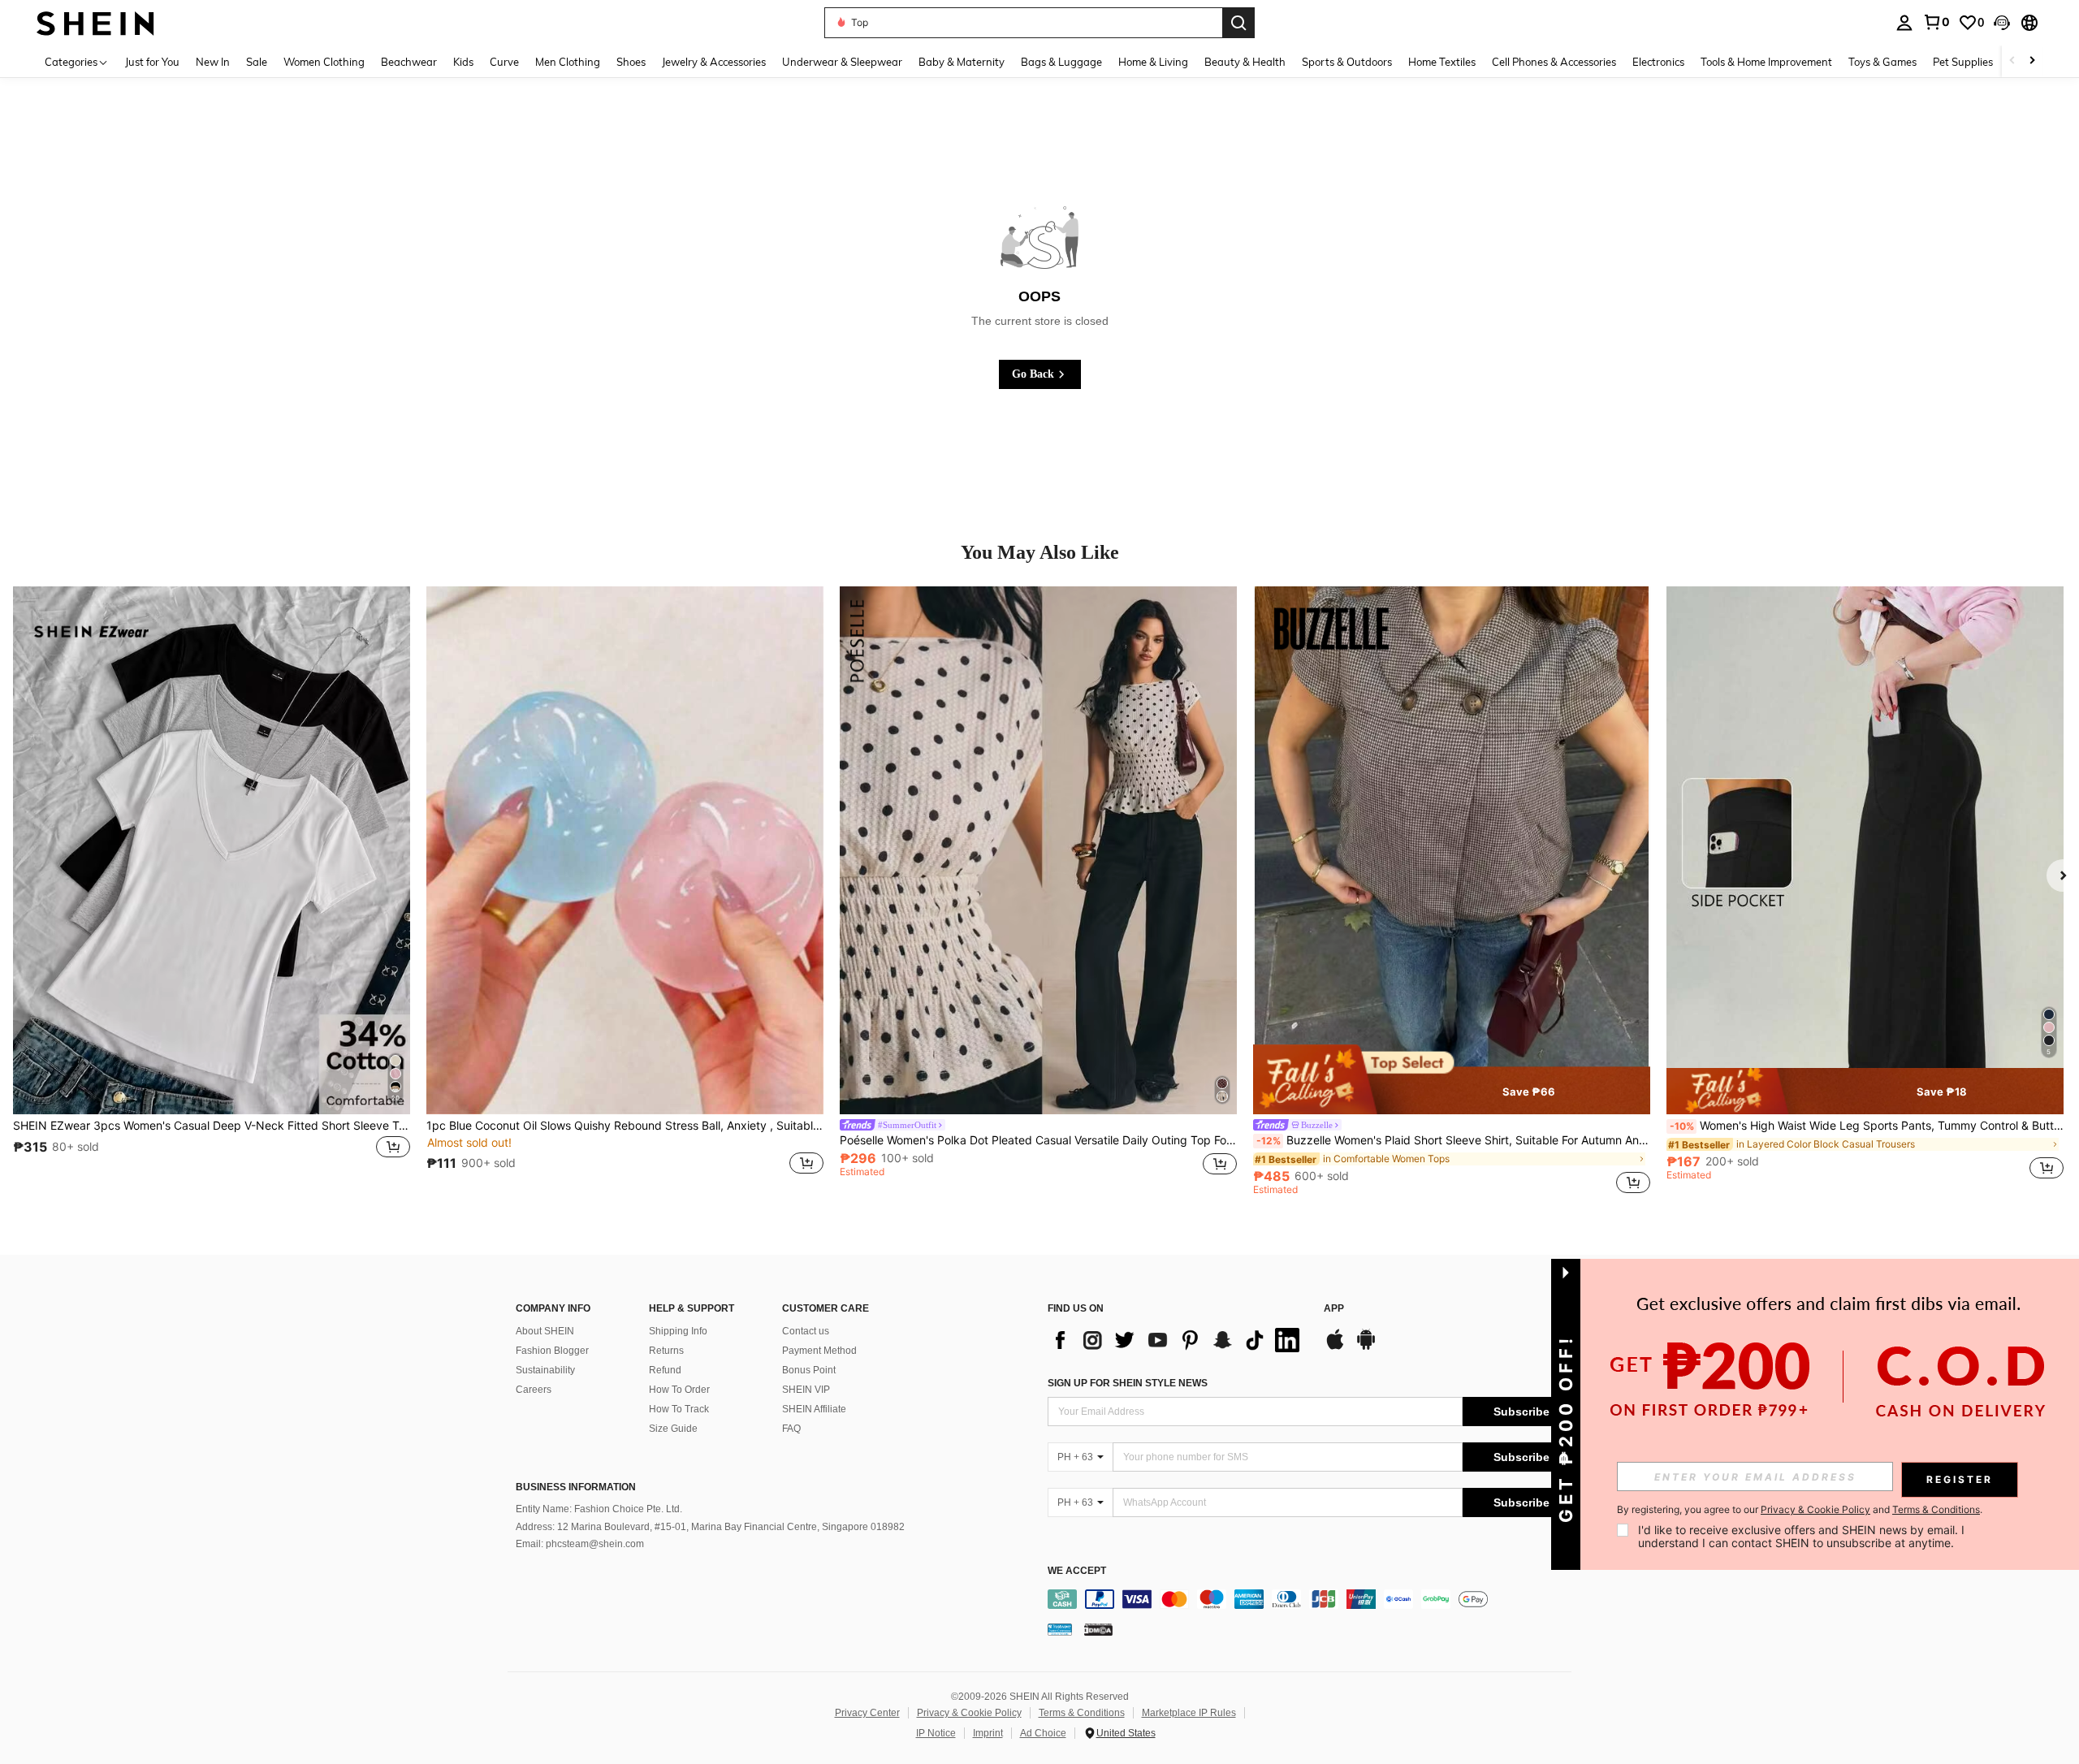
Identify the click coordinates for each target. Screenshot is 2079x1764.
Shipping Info (678, 1331)
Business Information (576, 1487)
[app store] (1335, 1347)
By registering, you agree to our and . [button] (1800, 1510)
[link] (1936, 22)
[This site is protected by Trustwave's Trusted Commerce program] (1060, 1629)
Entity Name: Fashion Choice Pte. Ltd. (599, 1509)
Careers (534, 1390)
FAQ (791, 1429)
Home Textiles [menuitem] (1442, 62)
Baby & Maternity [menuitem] (962, 62)
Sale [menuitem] (257, 62)
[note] (1452, 1079)
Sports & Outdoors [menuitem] (1347, 62)
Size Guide (673, 1429)
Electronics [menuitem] (1658, 62)
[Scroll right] (2032, 61)
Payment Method (819, 1351)
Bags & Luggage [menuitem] (1061, 62)
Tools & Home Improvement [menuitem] (1766, 62)
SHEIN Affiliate (814, 1409)
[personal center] (1904, 23)
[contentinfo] (1314, 1599)
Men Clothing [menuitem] (568, 62)
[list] (1178, 1340)
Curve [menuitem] (504, 62)
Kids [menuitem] (463, 62)
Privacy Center (867, 1713)
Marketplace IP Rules (1189, 1713)
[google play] (1366, 1347)
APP (1334, 1309)
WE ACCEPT (1077, 1571)
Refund (665, 1370)
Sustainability (545, 1370)
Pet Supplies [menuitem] (1963, 62)
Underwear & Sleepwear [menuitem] (842, 62)
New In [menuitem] (213, 62)
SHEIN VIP (806, 1390)
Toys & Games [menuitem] (1882, 62)
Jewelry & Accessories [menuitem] (714, 62)
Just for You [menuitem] (152, 62)
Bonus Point (809, 1370)
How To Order (679, 1390)
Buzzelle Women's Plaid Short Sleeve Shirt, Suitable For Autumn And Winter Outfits (1453, 1140)
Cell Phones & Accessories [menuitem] (1554, 62)
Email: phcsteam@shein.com (580, 1544)
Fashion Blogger (552, 1351)
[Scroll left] (2012, 61)
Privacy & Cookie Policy (969, 1713)
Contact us (806, 1331)
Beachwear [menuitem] (409, 62)
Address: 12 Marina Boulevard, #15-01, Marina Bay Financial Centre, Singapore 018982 (710, 1527)
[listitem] (212, 890)
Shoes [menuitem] (631, 62)
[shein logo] (95, 22)
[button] (2002, 23)
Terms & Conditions (1082, 1713)
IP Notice (936, 1733)
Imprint (988, 1733)
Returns (666, 1351)
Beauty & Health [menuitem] (1245, 62)
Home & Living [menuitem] (1153, 62)
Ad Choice (1043, 1733)
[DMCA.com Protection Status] (1098, 1629)
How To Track (679, 1409)
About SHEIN (545, 1331)
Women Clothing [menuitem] (324, 62)
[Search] (1238, 23)
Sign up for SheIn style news (1128, 1383)
